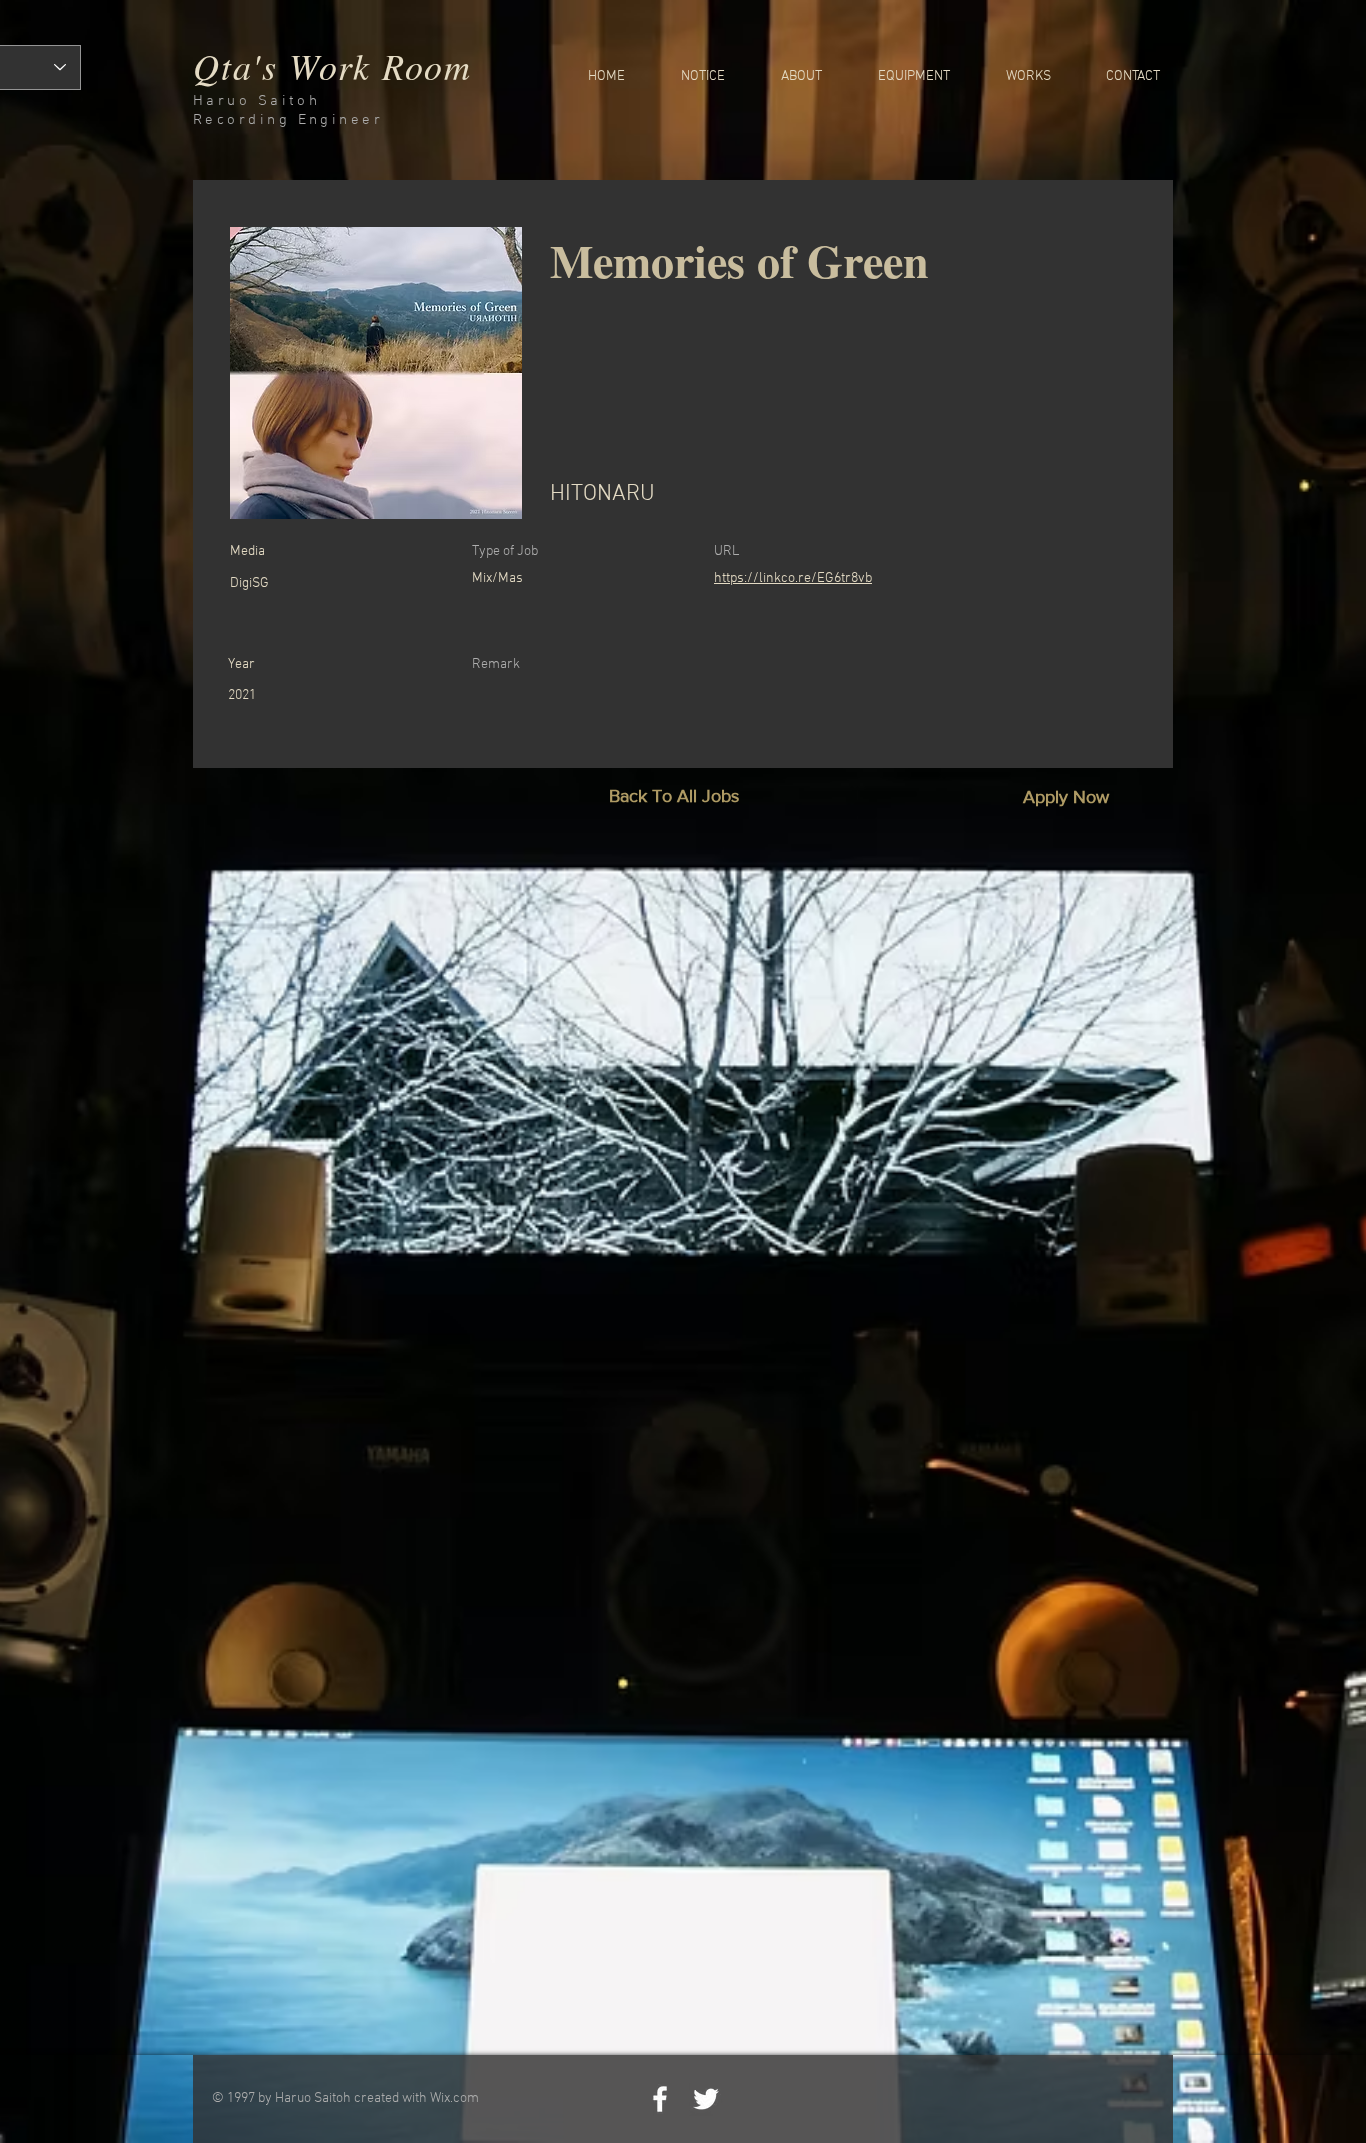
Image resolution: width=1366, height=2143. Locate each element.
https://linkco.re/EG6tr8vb (793, 578)
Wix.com (454, 2098)
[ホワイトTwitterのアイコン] (706, 2099)
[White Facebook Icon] (660, 2099)
